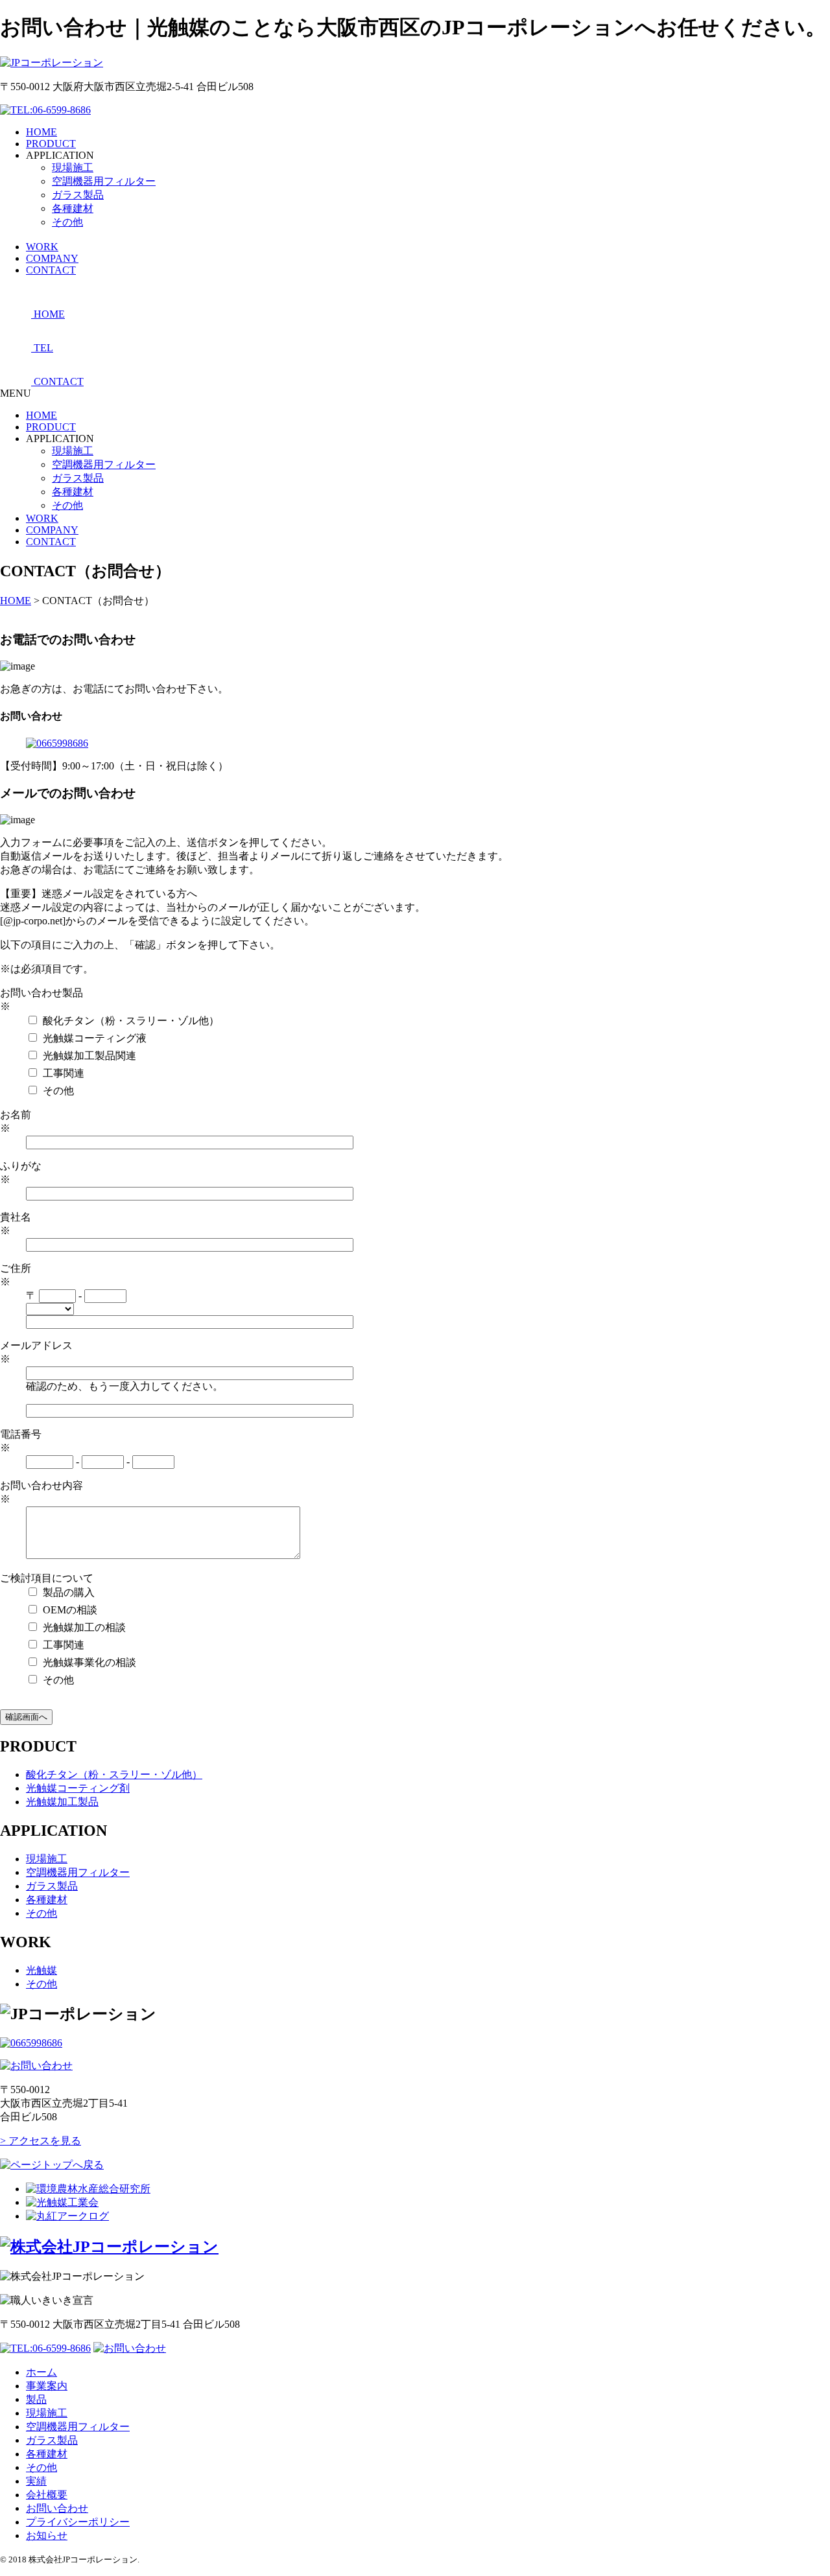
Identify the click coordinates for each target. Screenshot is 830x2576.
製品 (36, 2399)
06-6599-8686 (62, 110)
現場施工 (73, 168)
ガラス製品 (78, 195)
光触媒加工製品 (62, 1802)
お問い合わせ (57, 2508)
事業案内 (47, 2386)
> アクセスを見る (41, 2141)
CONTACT (51, 542)
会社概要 (47, 2495)
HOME (41, 415)
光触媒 (41, 1970)
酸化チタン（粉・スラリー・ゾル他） (114, 1774)
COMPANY (52, 530)
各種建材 (73, 208)
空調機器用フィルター (104, 181)
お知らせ (47, 2535)
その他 (67, 222)
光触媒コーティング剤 (78, 1788)
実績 (36, 2481)
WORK (42, 518)
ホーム (41, 2372)
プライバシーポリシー (78, 2522)
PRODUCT (51, 427)
